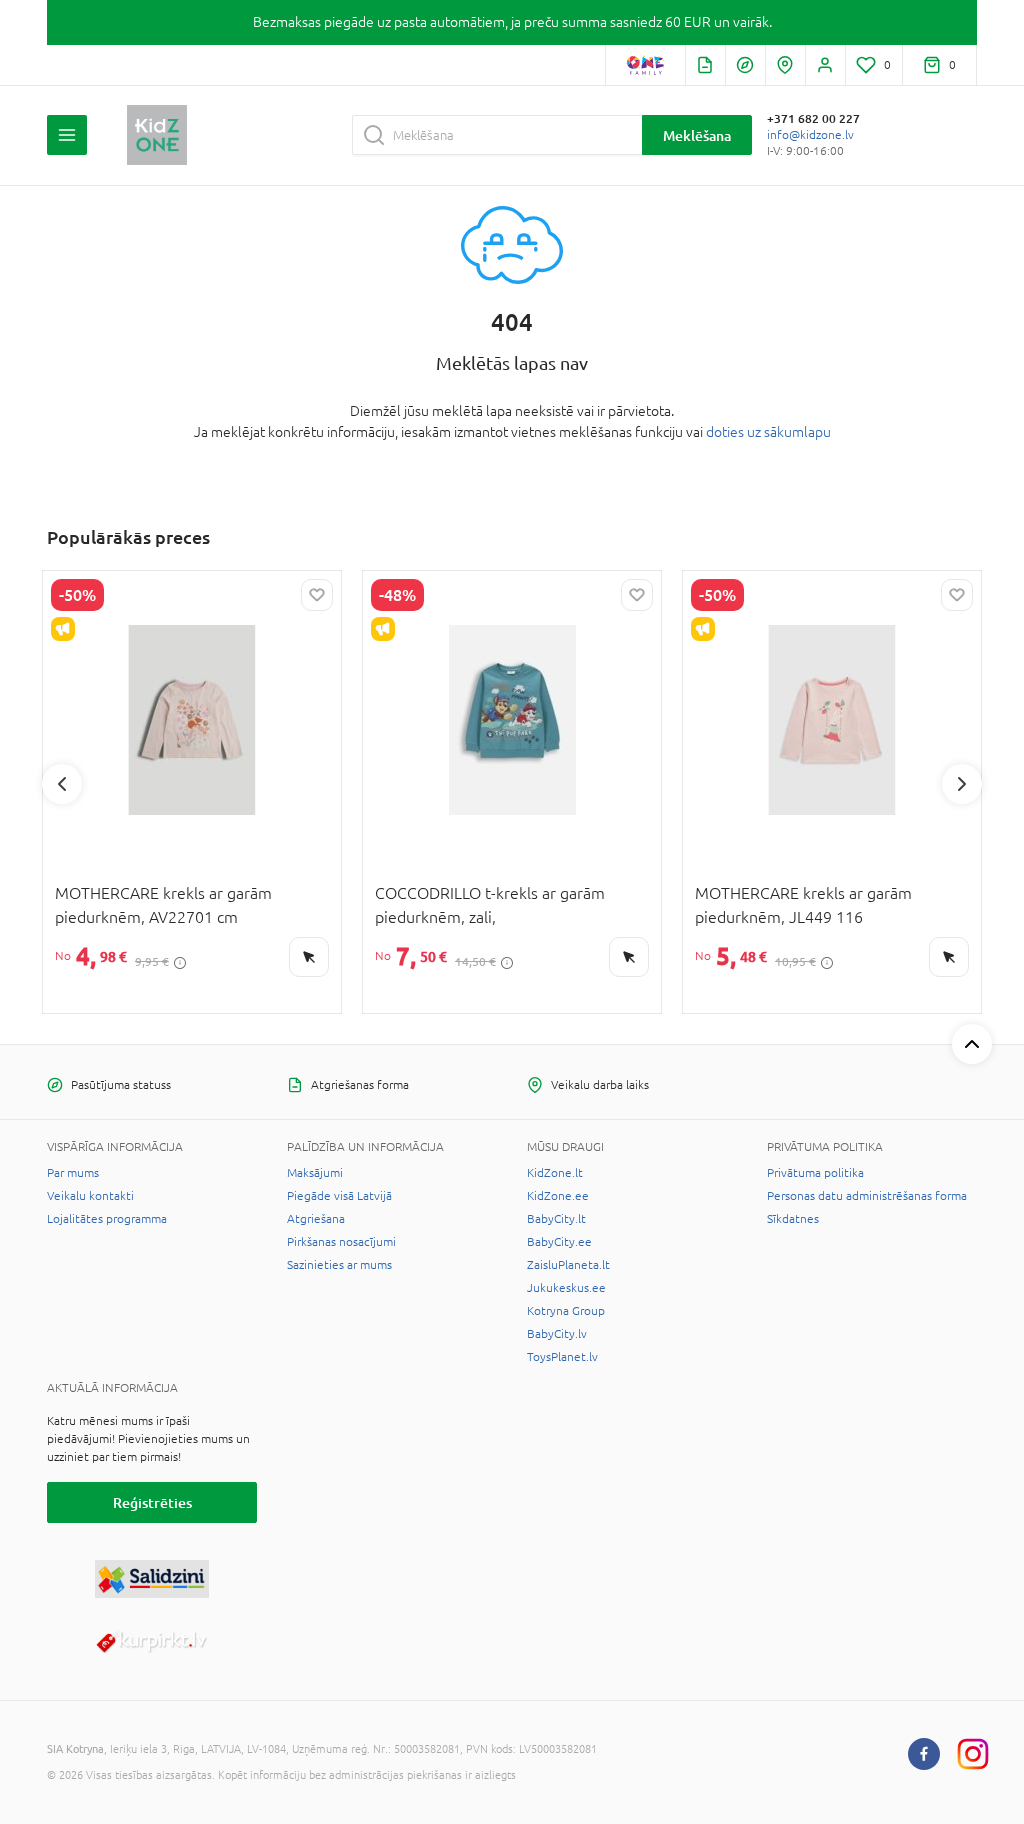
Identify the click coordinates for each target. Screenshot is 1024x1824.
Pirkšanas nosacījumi (341, 1242)
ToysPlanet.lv (562, 1357)
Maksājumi (315, 1173)
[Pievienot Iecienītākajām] (317, 595)
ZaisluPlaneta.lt (568, 1265)
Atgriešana (316, 1219)
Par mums (73, 1173)
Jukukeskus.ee (566, 1288)
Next (962, 784)
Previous (62, 784)
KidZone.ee (558, 1196)
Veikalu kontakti (90, 1196)
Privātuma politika (815, 1173)
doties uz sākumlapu (768, 432)
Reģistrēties (152, 1502)
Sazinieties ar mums (339, 1265)
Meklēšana (697, 135)
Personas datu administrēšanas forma (867, 1196)
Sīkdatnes (793, 1219)
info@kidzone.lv (810, 135)
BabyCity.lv (557, 1334)
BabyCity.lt (556, 1219)
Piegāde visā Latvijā (339, 1196)
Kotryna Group (566, 1311)
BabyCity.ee (559, 1242)
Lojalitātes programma (107, 1219)
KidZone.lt (555, 1173)
